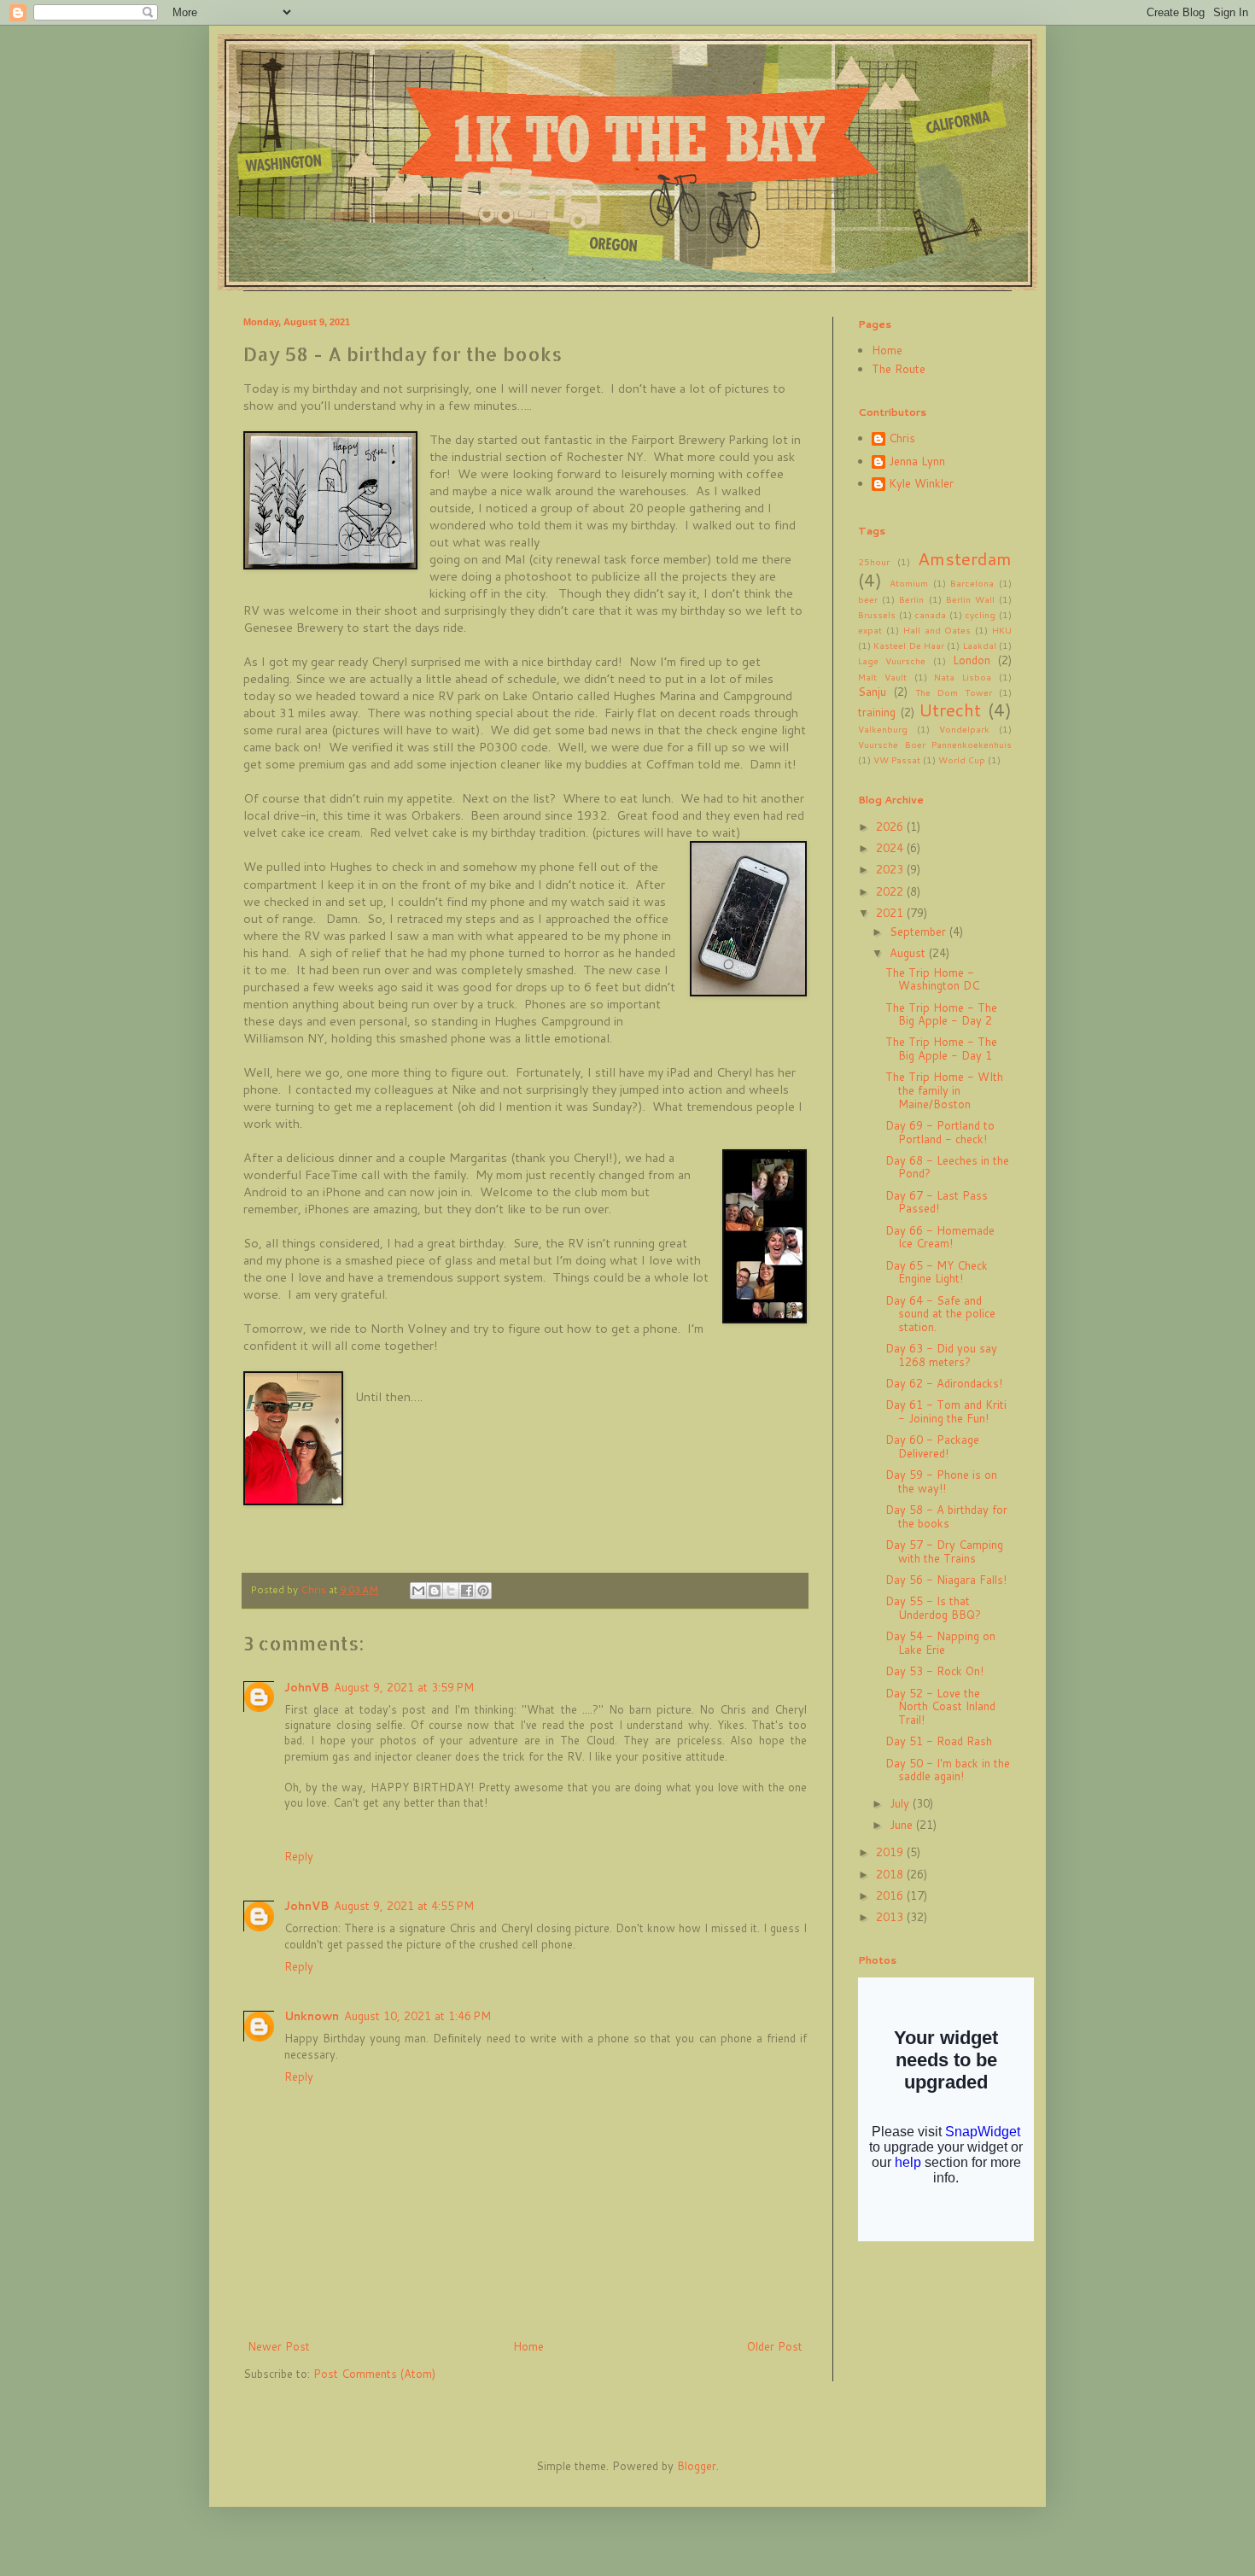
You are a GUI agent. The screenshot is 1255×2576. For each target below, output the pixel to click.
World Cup (962, 760)
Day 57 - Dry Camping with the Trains (944, 1551)
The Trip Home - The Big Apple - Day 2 (941, 1014)
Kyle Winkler (921, 484)
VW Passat (897, 760)
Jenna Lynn (917, 462)
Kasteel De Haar (909, 645)
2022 (891, 891)
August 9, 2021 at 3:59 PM (404, 1687)
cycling (980, 615)
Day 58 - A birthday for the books (946, 1516)
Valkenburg (883, 729)
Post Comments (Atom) (374, 2374)
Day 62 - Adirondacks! (944, 1383)
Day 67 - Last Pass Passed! (937, 1202)
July (901, 1803)
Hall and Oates (937, 630)
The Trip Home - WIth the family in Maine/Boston (944, 1090)
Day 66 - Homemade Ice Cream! (940, 1237)
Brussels (877, 615)
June (903, 1825)
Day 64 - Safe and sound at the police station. (940, 1314)
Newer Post (279, 2346)
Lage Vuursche (892, 661)
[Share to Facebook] (467, 1591)
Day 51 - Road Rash (939, 1741)
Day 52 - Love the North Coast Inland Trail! (940, 1706)
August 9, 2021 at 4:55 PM (404, 1906)
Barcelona (972, 583)
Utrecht (950, 710)
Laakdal (980, 645)
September (919, 932)
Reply (299, 1856)
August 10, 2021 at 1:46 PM (417, 2016)
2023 (891, 869)
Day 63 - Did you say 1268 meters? (941, 1355)
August (909, 953)
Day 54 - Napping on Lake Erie (940, 1643)
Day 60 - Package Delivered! (932, 1446)
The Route (899, 369)
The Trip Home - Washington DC (932, 979)
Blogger (697, 2466)
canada (930, 615)
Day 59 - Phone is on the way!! (941, 1481)
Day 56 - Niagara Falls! (946, 1580)
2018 (891, 1874)
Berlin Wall (970, 599)
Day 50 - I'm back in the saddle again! (948, 1770)
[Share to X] (451, 1591)
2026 (891, 827)
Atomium (909, 583)
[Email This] (418, 1591)
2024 (891, 848)
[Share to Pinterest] (483, 1591)
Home (528, 2346)
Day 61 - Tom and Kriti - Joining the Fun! (946, 1411)
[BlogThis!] (435, 1591)
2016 (891, 1895)
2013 (891, 1917)
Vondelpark (964, 729)
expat (870, 630)
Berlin (911, 599)
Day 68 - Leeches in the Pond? (947, 1167)
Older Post (775, 2346)
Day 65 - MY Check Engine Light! (937, 1272)
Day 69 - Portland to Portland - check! (940, 1132)
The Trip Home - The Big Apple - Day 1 (941, 1049)
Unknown (312, 2016)
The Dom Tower (954, 692)
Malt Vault (882, 677)
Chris (902, 439)
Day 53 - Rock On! (934, 1671)
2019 (891, 1852)
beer (868, 599)
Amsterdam (965, 558)
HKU (1002, 630)
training (877, 712)
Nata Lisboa (963, 677)
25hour (874, 562)
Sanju (872, 692)
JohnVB (306, 1687)
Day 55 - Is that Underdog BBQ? (933, 1608)
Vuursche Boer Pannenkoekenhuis (935, 745)
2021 (891, 913)
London (972, 660)
